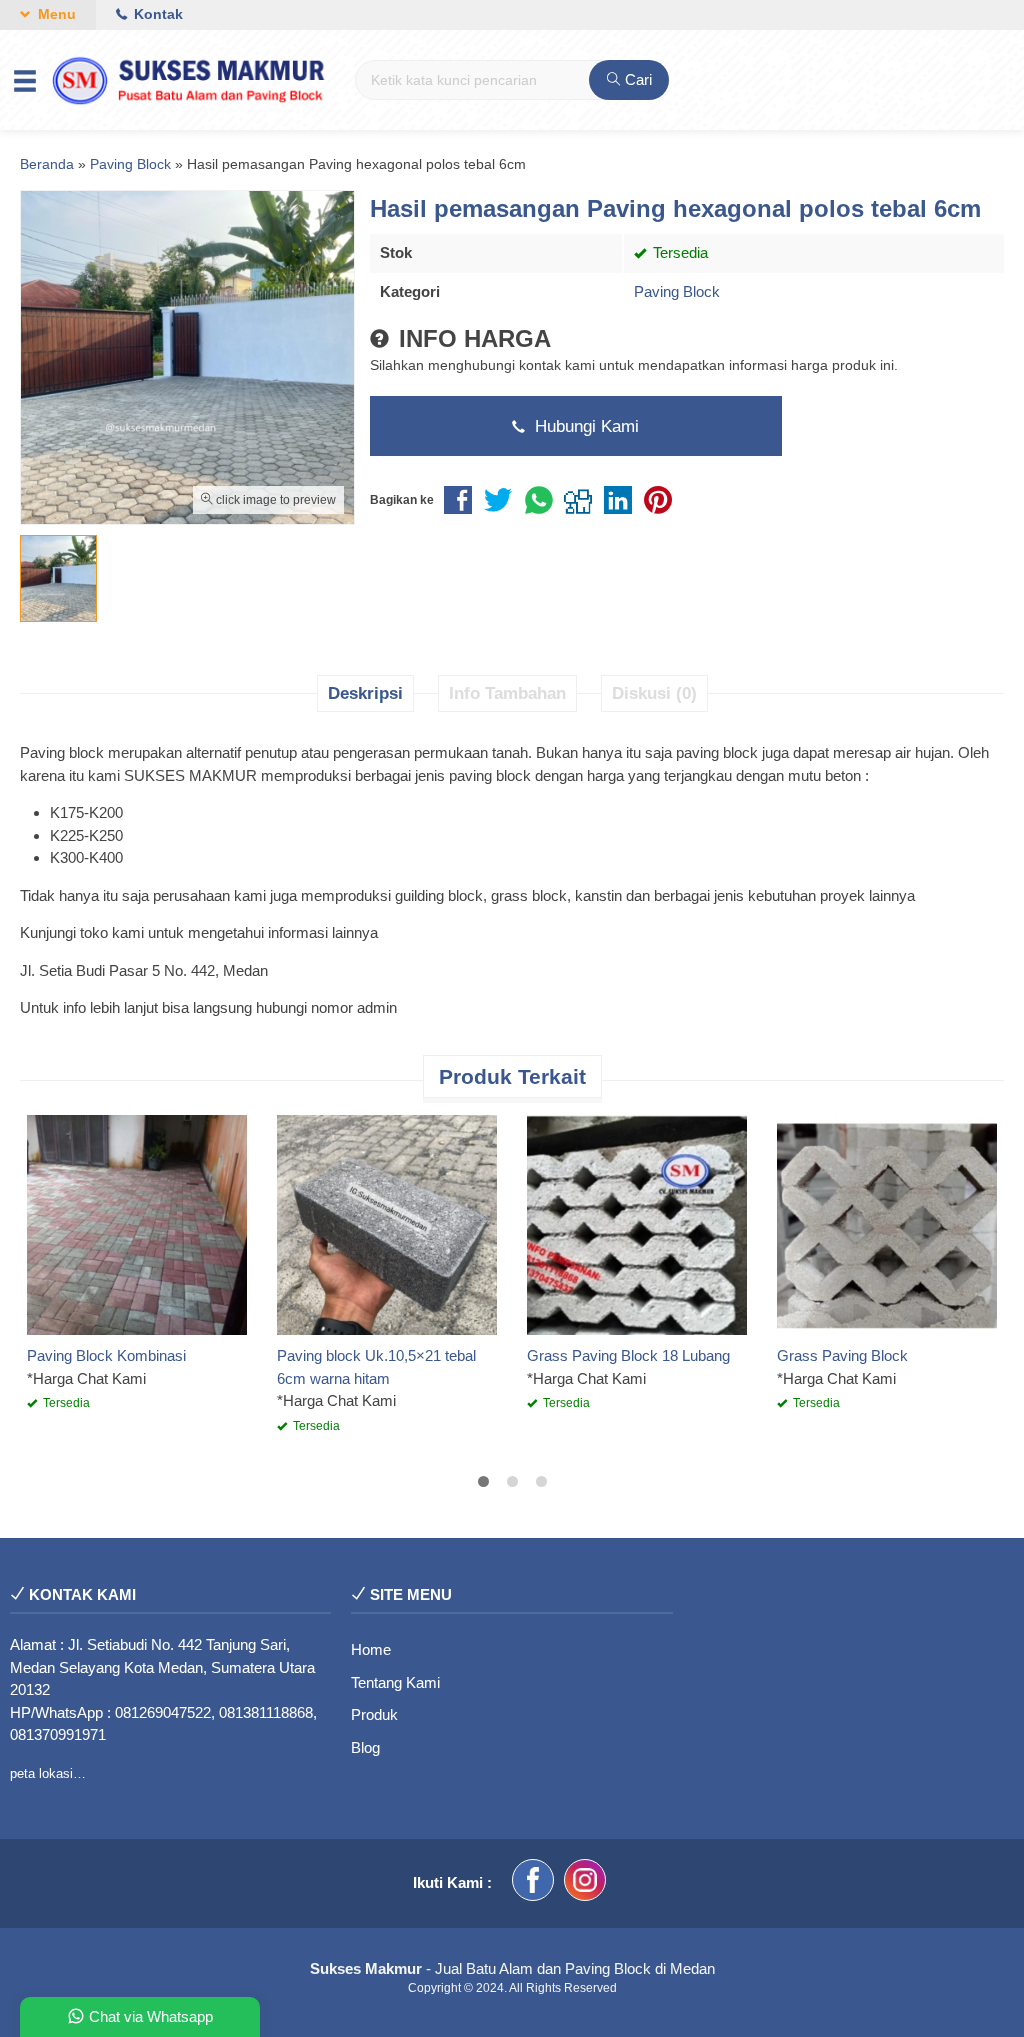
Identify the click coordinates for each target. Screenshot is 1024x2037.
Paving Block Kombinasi (106, 1355)
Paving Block (677, 291)
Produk (374, 1714)
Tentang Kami (395, 1682)
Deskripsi (365, 693)
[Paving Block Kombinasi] (137, 1223)
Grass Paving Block (842, 1355)
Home (371, 1649)
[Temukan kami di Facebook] (533, 1883)
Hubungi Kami (584, 426)
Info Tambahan (507, 693)
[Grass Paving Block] (887, 1223)
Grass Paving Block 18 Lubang (628, 1355)
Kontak (156, 14)
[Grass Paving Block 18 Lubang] (637, 1223)
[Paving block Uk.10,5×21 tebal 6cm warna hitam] (387, 1223)
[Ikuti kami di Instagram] (585, 1883)
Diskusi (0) (654, 693)
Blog (365, 1747)
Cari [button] (636, 79)
